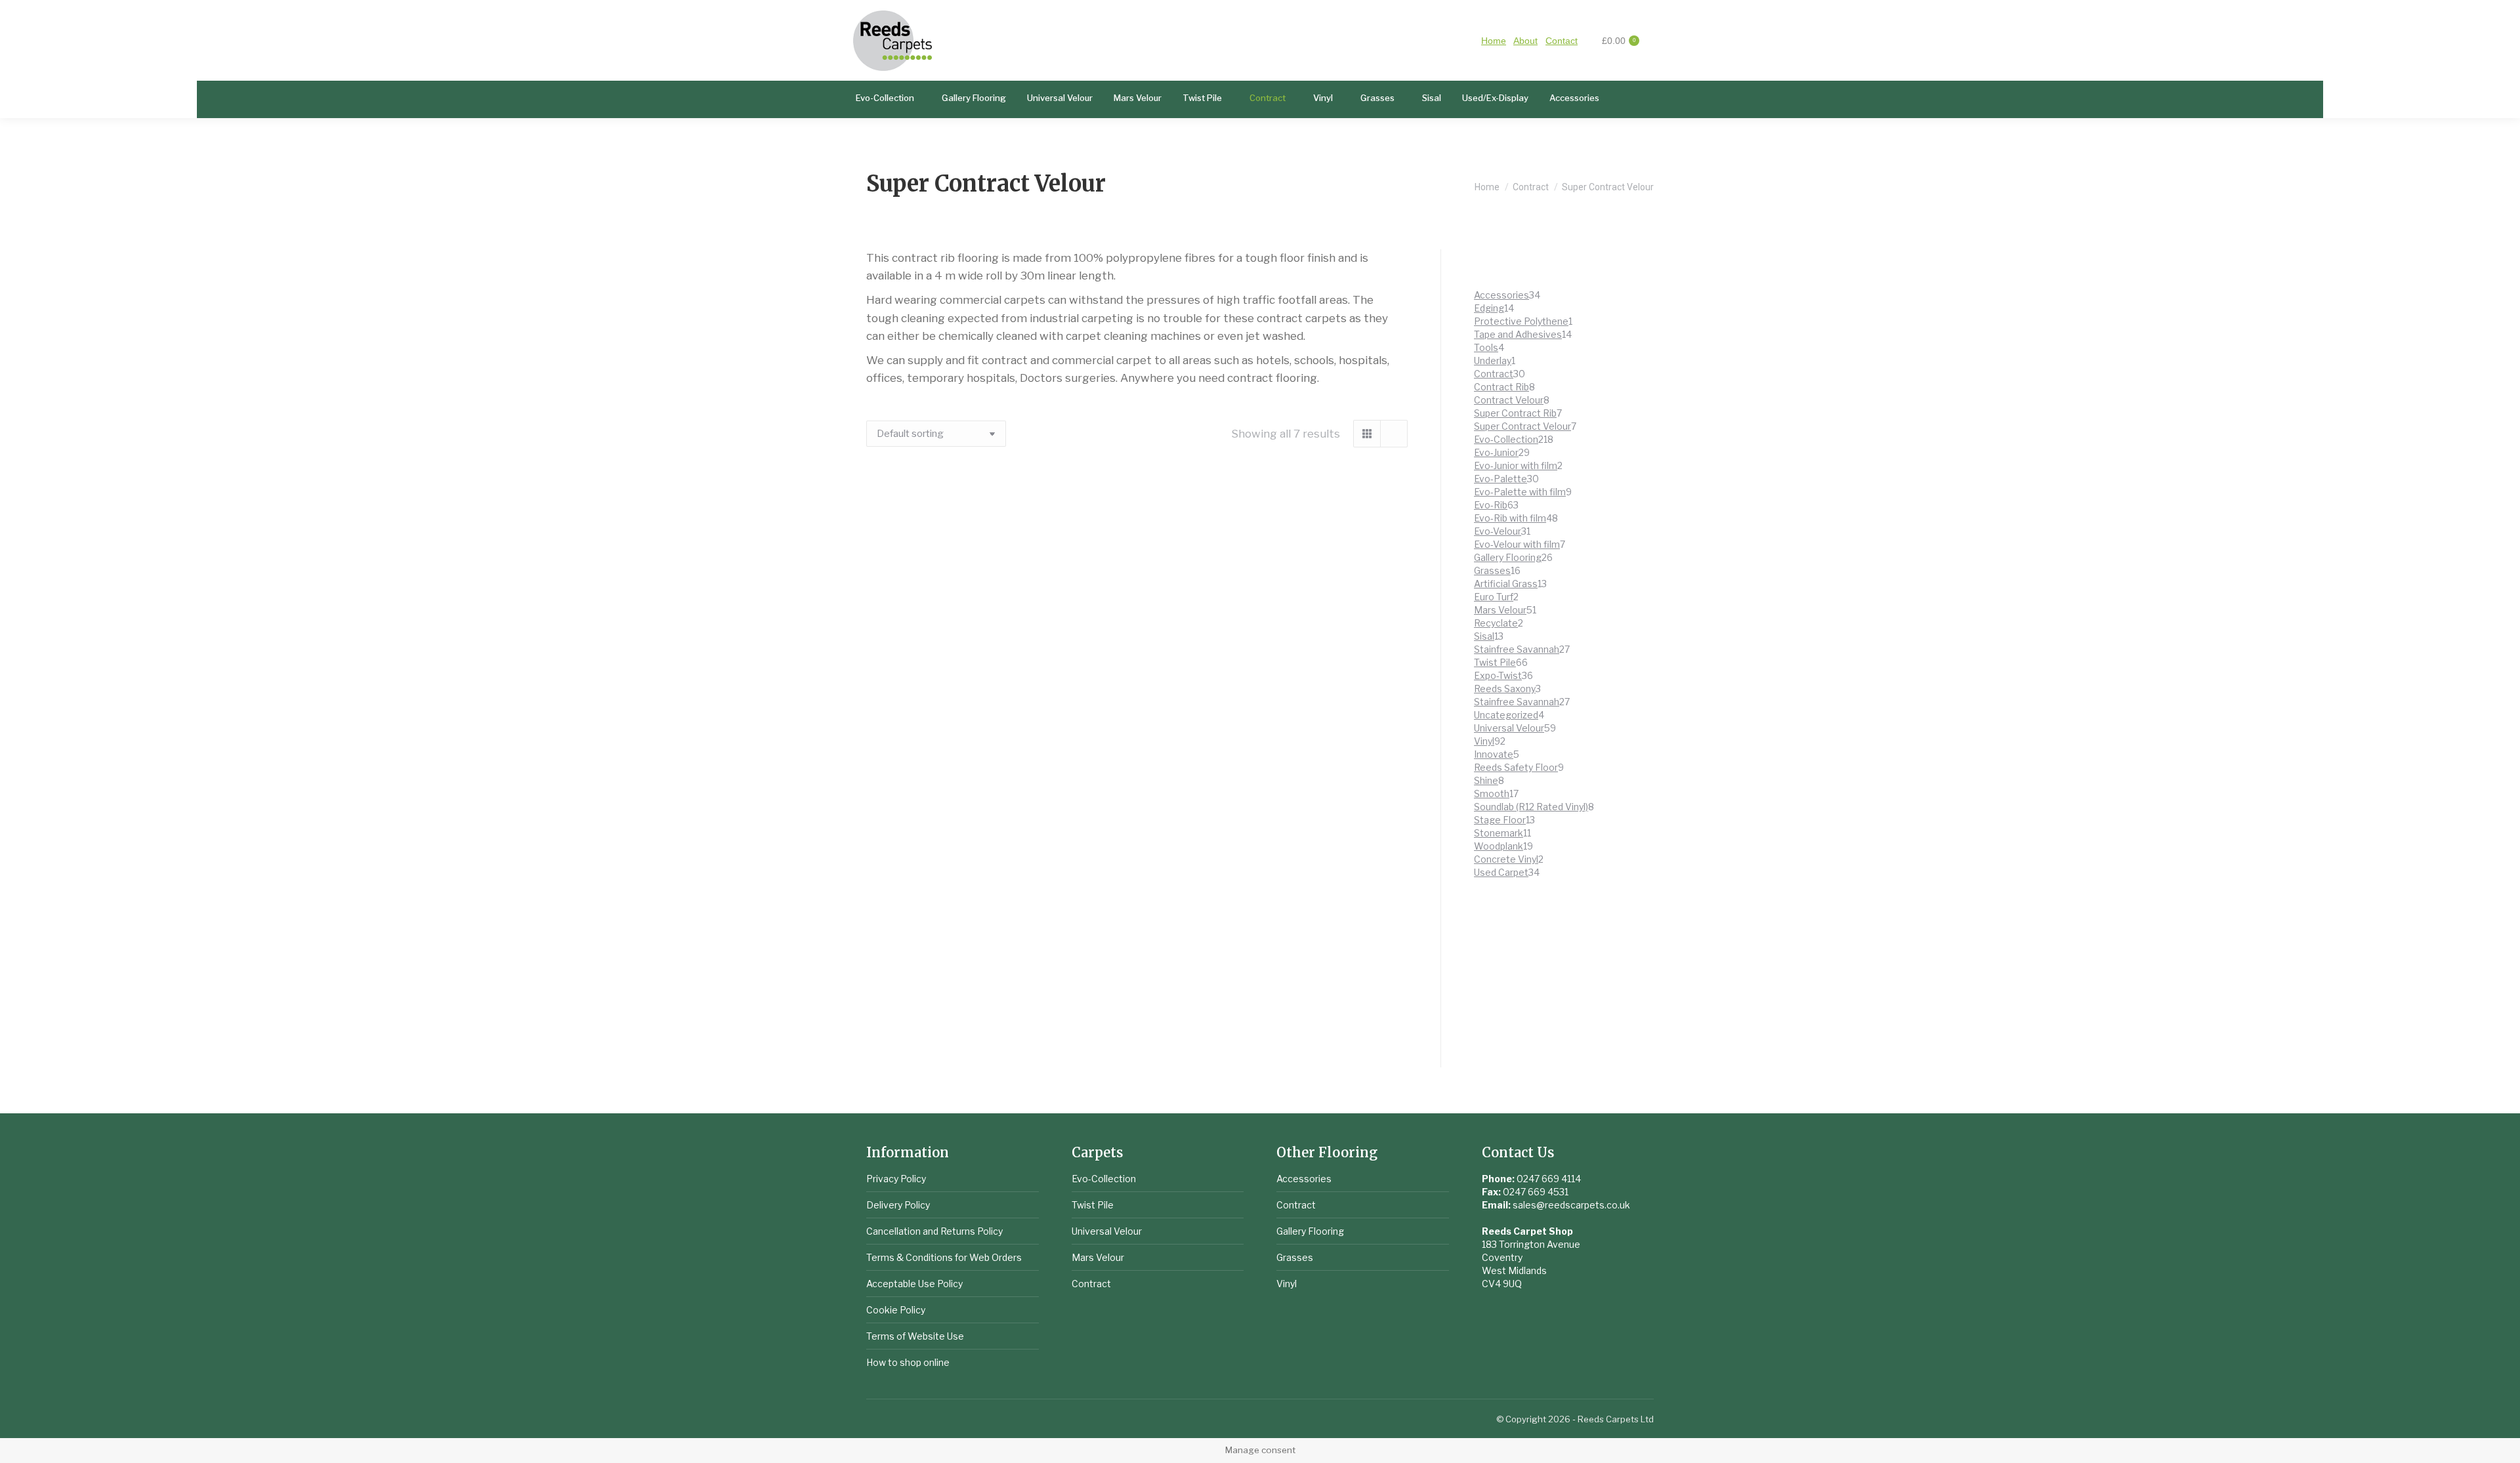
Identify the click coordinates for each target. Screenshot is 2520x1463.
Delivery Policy (898, 1205)
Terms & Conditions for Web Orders (944, 1257)
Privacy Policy (896, 1179)
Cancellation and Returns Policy (934, 1231)
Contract (1091, 1284)
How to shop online (908, 1362)
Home (1494, 41)
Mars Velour (1098, 1257)
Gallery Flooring (1310, 1231)
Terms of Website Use (915, 1336)
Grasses (1295, 1257)
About (1525, 41)
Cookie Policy (896, 1310)
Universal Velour (1107, 1231)
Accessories (1304, 1179)
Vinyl (1287, 1284)
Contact (1562, 41)
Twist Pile (1093, 1205)
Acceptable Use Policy (914, 1284)
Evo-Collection (1104, 1179)
